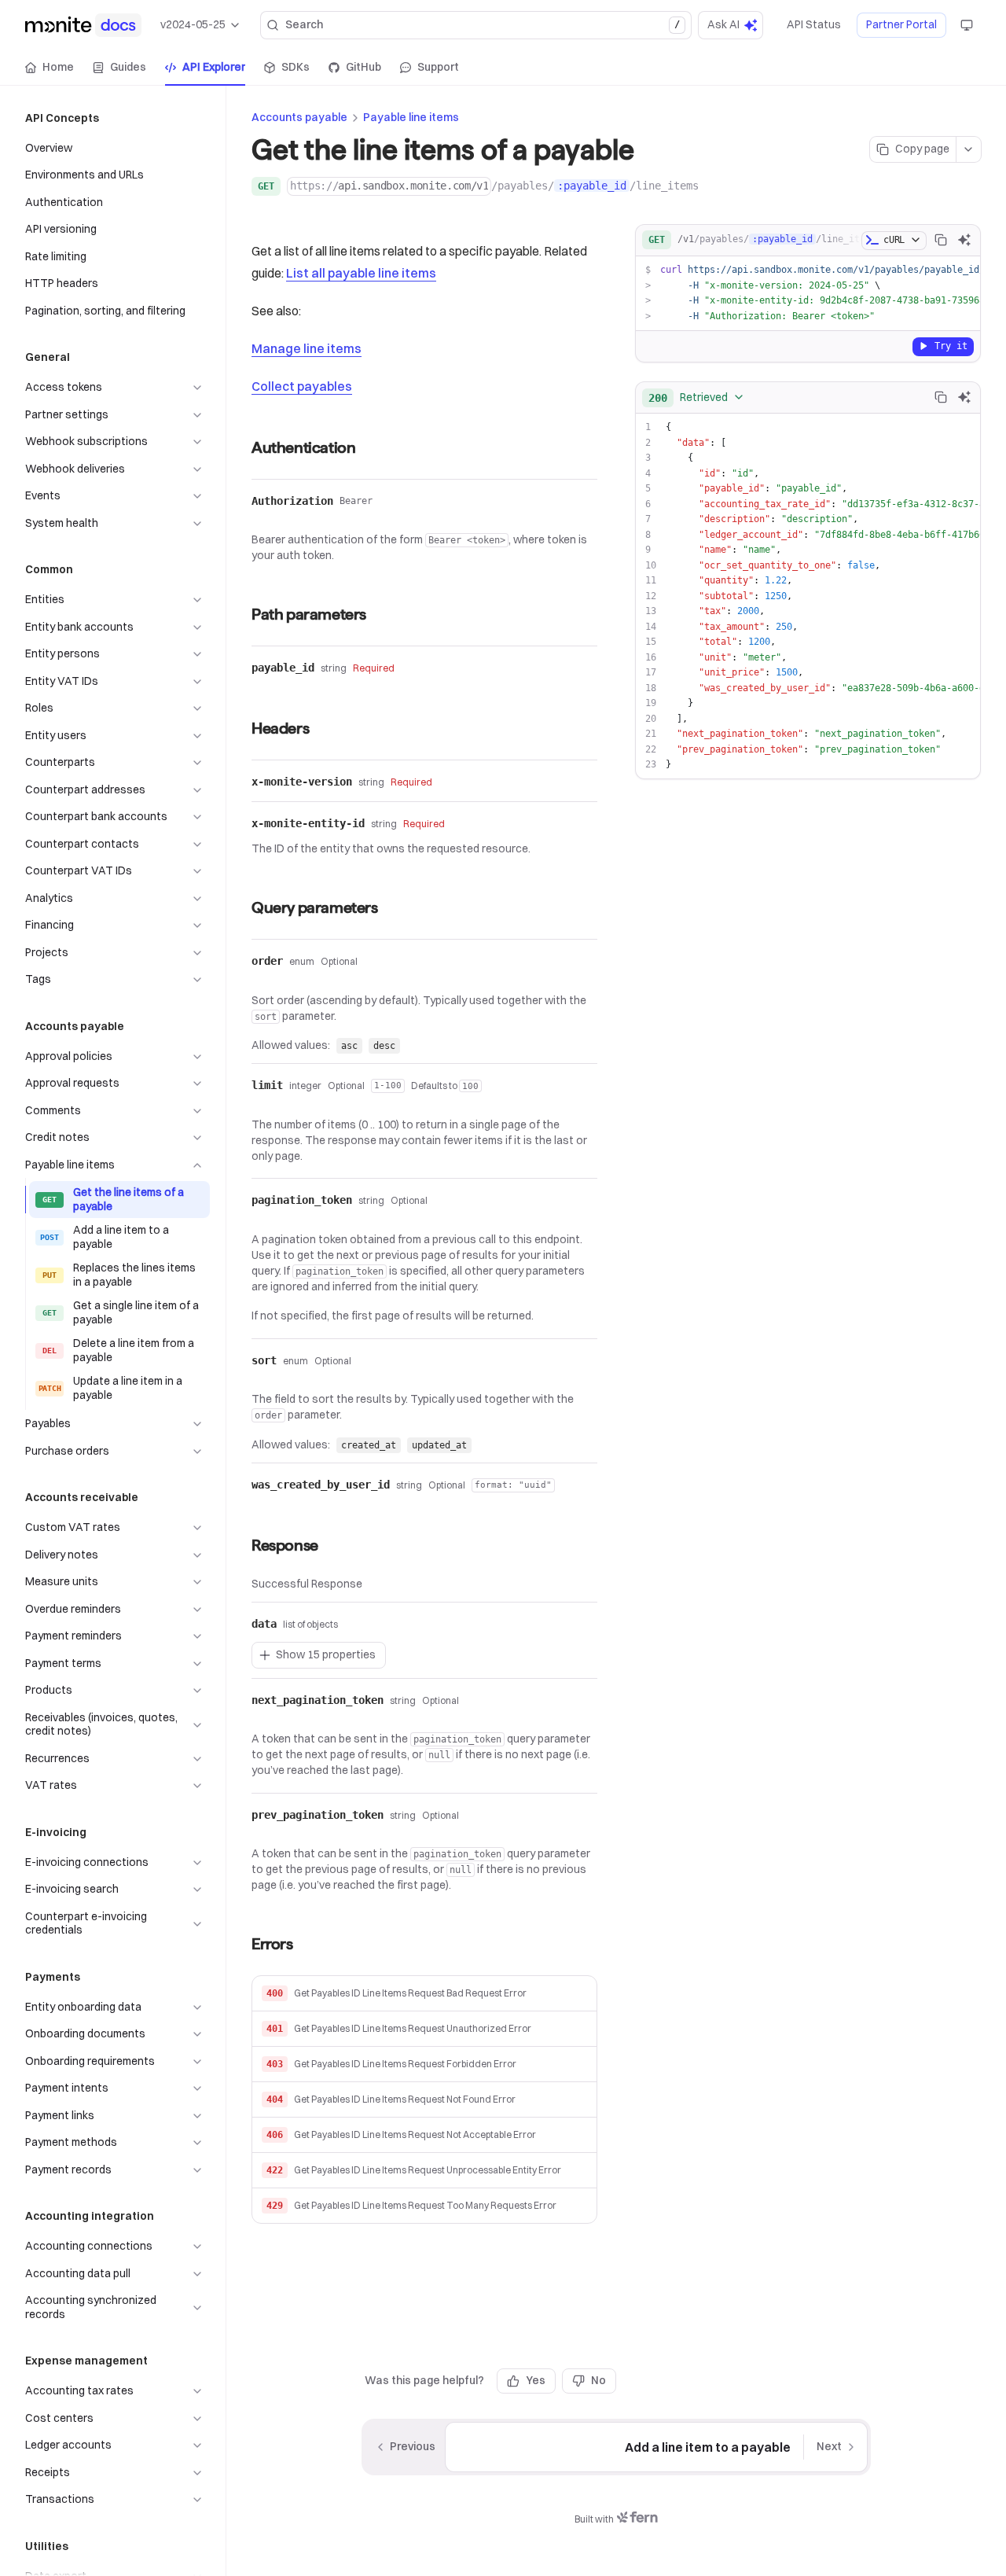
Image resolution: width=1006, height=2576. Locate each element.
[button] (424, 1994)
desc (384, 1046)
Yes (536, 2380)
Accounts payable (299, 117)
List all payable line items (361, 273)
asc (349, 1046)
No (598, 2380)
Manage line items (307, 348)
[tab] (50, 68)
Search (482, 24)
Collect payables (302, 386)
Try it (951, 345)
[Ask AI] (964, 240)
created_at (369, 1445)
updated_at (439, 1445)
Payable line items (411, 117)
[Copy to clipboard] (941, 240)
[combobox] (697, 397)
